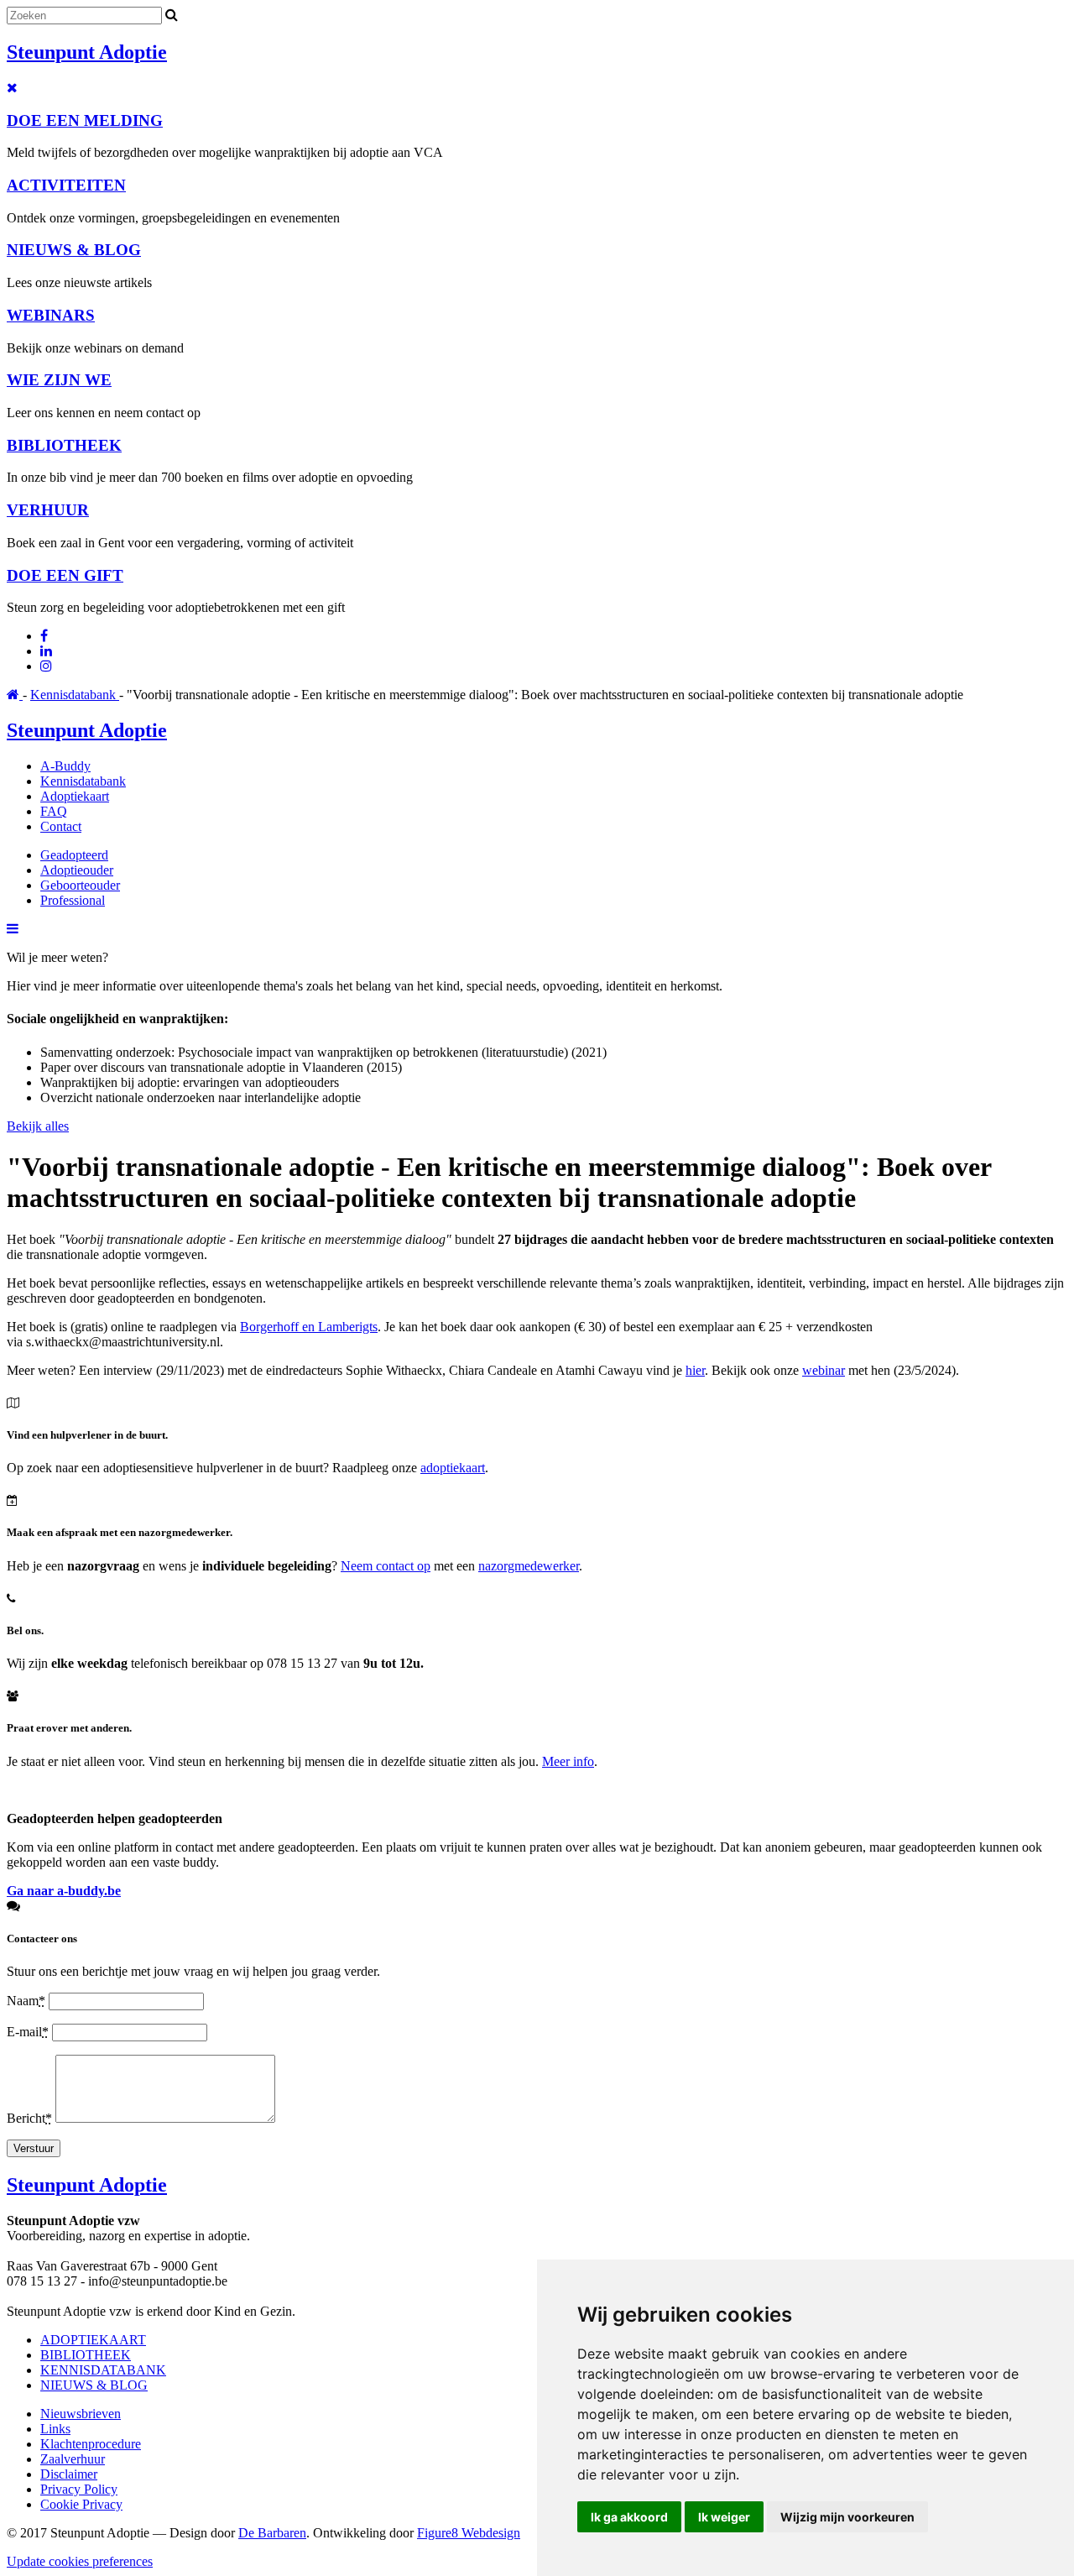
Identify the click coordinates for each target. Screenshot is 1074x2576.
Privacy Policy (79, 2489)
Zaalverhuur (73, 2459)
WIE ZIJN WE (59, 380)
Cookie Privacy (81, 2504)
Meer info (568, 1761)
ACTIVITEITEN (66, 185)
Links (55, 2429)
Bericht (29, 2118)
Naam (26, 2001)
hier (695, 1370)
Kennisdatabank (75, 695)
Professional (73, 900)
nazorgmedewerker (529, 1566)
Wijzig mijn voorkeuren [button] (847, 2517)
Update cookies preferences (80, 2561)
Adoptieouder (77, 870)
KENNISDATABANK (103, 2370)
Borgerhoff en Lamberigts (309, 1327)
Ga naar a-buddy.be (64, 1891)
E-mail (28, 2032)
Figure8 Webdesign (469, 2533)
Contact (61, 826)
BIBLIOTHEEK (64, 445)
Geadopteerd (74, 855)
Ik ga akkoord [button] (629, 2517)
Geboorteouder (80, 885)
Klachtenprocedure (91, 2444)
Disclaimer (69, 2474)
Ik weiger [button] (724, 2517)
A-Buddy (65, 766)
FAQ (54, 811)
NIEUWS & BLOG (74, 250)
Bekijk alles (38, 1126)
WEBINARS (51, 315)
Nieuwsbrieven (81, 2414)
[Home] (15, 695)
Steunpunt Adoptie (87, 52)
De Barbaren (272, 2533)
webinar (824, 1370)
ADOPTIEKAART (93, 2340)
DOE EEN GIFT (65, 575)
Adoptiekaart (75, 796)
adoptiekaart (453, 1468)
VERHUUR (48, 510)
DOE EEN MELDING (85, 120)
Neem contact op (386, 1566)
